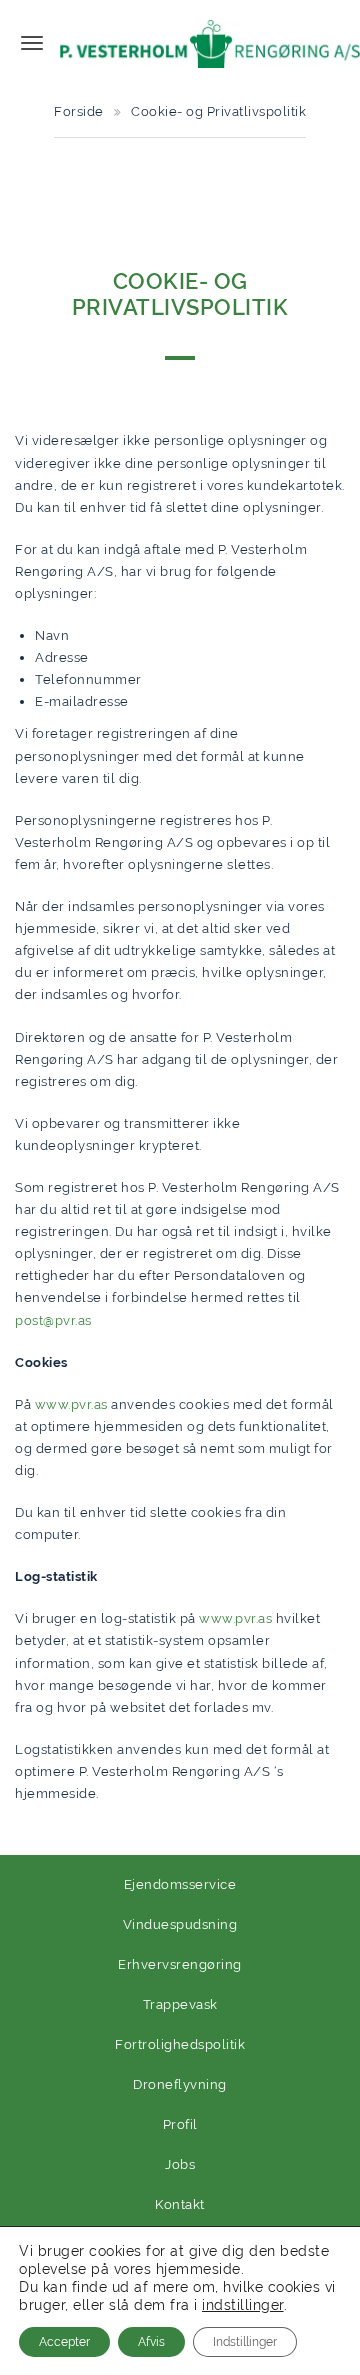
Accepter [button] (64, 2342)
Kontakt (180, 2204)
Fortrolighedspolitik (180, 2044)
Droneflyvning (180, 2084)
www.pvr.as (71, 1404)
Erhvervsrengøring (180, 1964)
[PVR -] (210, 42)
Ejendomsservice (180, 1884)
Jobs (180, 2164)
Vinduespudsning (180, 1924)
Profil (180, 2124)
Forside (79, 111)
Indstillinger (245, 2342)
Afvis (151, 2342)
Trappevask (180, 2004)
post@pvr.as (53, 1320)
